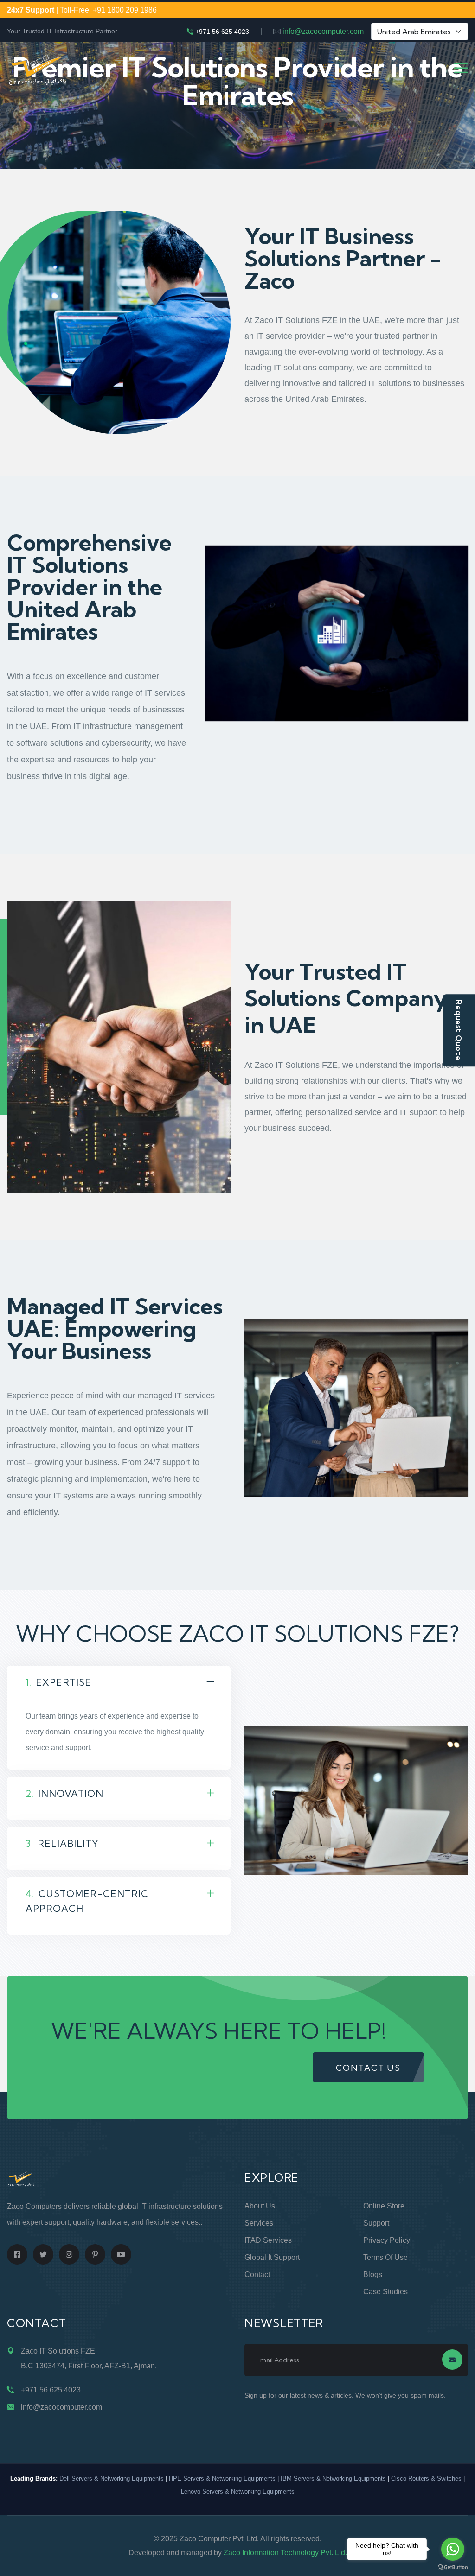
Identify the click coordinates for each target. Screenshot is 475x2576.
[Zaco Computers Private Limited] (37, 68)
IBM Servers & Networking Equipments (333, 2478)
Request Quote (459, 1030)
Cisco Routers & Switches (426, 2478)
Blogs (373, 2275)
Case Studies (385, 2292)
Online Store (384, 2206)
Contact (257, 2275)
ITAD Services (268, 2240)
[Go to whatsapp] (453, 2549)
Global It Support (272, 2257)
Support (376, 2223)
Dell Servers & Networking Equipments (112, 2478)
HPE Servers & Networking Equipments (222, 2478)
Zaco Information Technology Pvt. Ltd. (285, 2553)
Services (259, 2223)
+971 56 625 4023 (222, 32)
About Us (260, 2206)
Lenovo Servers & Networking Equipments (238, 2491)
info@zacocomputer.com (323, 31)
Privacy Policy (387, 2240)
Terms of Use (385, 2257)
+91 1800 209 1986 (125, 10)
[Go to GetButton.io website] (453, 2567)
